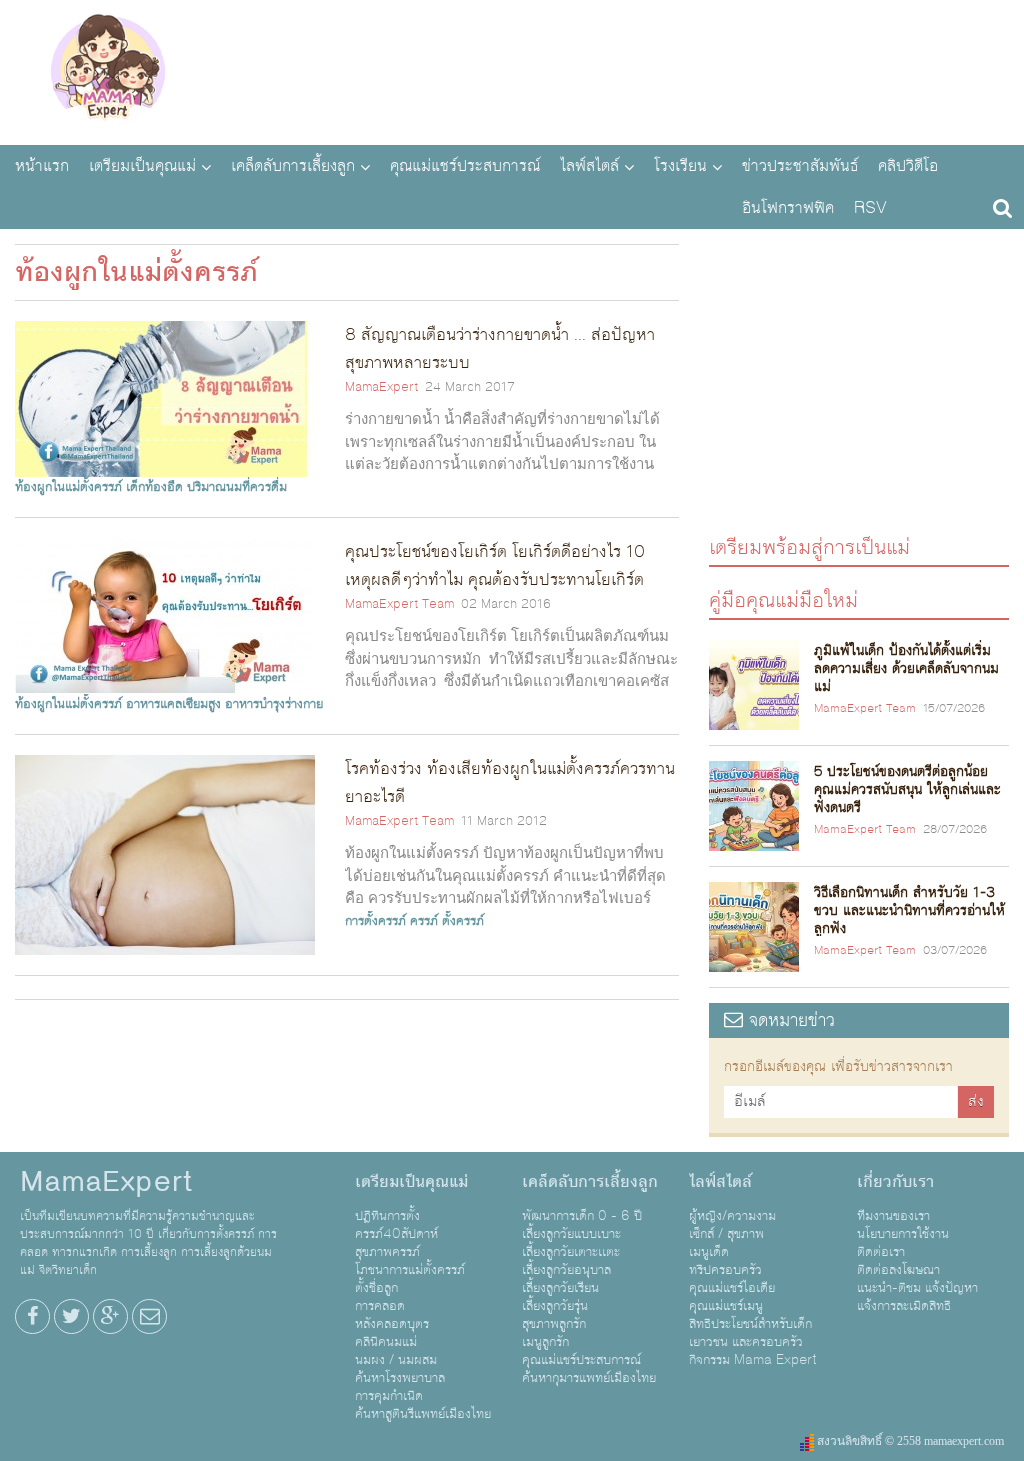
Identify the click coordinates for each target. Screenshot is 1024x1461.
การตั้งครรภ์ (375, 921)
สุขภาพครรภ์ (387, 1252)
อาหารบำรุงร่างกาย (274, 704)
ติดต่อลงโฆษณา (898, 1270)
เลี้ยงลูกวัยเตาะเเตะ (571, 1252)
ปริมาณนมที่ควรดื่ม (237, 487)
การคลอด (380, 1306)
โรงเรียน (680, 166)
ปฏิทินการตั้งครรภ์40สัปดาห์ (396, 1225)
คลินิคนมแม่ (386, 1342)
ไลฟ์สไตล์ (589, 166)
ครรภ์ (424, 921)
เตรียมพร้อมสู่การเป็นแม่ (809, 546)
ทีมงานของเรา (893, 1216)
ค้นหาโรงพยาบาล (400, 1378)
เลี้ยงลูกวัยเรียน (560, 1288)
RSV (870, 208)
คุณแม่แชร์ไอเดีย (732, 1288)
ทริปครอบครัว (725, 1270)
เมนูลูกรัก (545, 1342)
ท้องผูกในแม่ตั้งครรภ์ (68, 487)
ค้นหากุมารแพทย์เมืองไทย (589, 1378)
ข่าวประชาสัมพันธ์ (800, 166)
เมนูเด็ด (709, 1252)
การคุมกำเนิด (389, 1396)
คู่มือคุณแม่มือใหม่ (783, 599)
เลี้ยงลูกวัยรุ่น (555, 1306)
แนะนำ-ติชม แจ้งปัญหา (917, 1288)
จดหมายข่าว (789, 1020)
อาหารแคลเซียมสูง (173, 704)
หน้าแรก (42, 166)
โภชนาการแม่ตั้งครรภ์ (410, 1270)
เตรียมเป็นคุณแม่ (142, 166)
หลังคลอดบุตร (392, 1324)
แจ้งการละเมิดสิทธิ (904, 1306)
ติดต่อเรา (881, 1252)
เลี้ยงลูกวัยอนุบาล (566, 1270)
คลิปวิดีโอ (908, 166)
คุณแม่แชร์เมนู (726, 1306)
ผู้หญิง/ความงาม (732, 1216)
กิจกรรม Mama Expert (753, 1360)
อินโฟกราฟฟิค (788, 208)
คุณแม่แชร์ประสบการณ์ (465, 166)
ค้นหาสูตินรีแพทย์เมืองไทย (423, 1414)
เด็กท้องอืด (154, 487)
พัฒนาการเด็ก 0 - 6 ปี (582, 1216)
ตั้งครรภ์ (463, 921)
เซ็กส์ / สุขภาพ (726, 1234)
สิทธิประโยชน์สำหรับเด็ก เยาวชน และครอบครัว (750, 1333)
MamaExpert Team (399, 604)
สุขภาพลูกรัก (554, 1324)
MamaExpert (107, 70)
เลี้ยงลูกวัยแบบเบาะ (571, 1234)
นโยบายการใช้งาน (903, 1234)
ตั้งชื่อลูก (376, 1288)
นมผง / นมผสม (396, 1360)
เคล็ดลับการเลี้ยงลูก (293, 166)
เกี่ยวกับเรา (895, 1182)
